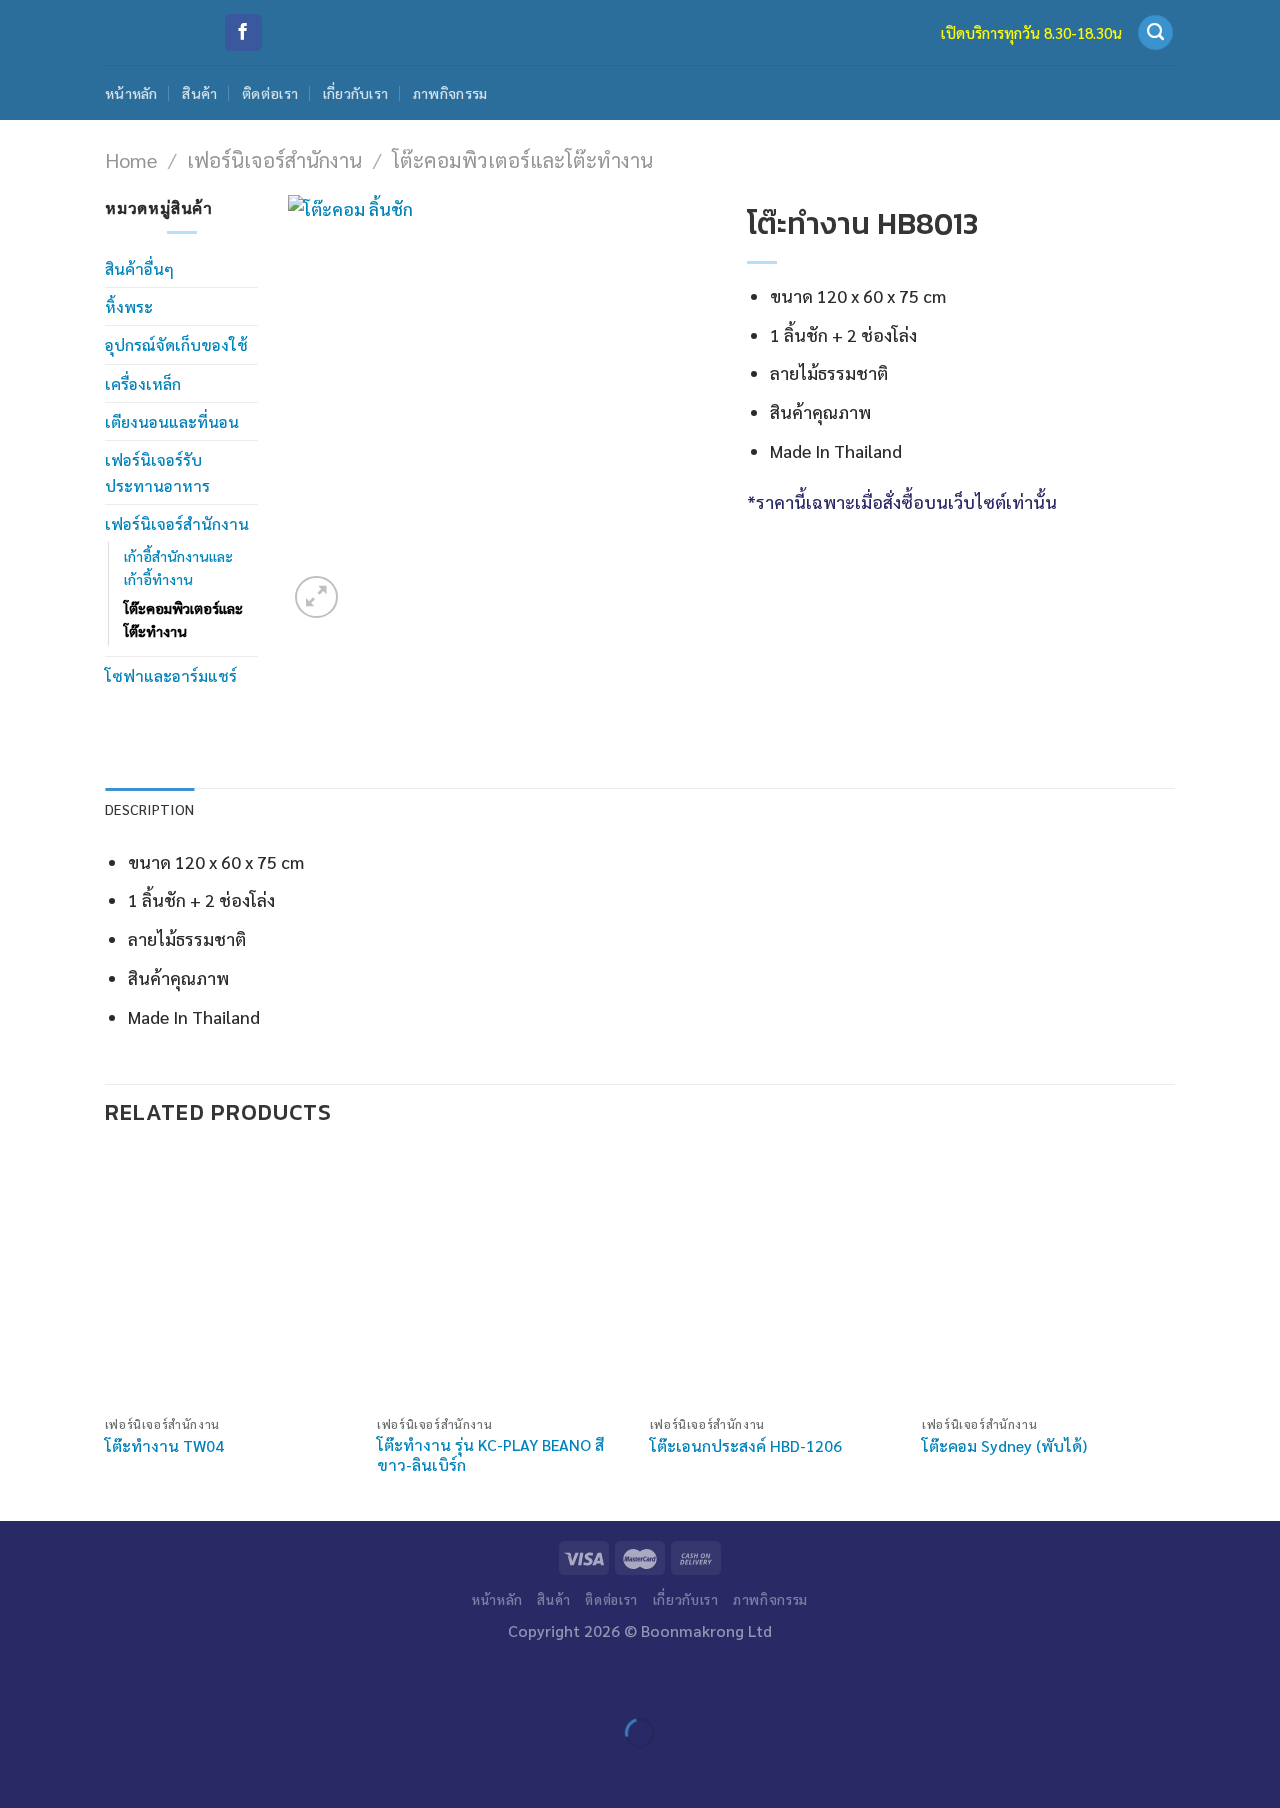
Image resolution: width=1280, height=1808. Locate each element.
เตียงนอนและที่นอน (172, 421)
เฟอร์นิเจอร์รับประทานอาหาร (157, 472)
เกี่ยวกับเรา (356, 93)
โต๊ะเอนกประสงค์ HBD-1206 (746, 1446)
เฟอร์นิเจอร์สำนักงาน (274, 159)
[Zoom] (316, 597)
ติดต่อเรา (270, 93)
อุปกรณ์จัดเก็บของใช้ (176, 344)
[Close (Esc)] (21, 1680)
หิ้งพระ (129, 306)
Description (149, 809)
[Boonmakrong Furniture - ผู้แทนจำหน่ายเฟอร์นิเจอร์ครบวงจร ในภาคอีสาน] (149, 32)
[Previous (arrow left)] (21, 1769)
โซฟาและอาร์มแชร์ (171, 675)
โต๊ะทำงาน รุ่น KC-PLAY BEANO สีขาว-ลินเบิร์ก (490, 1455)
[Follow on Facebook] (243, 32)
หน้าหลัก (131, 93)
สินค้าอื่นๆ (139, 268)
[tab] (149, 809)
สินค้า (199, 93)
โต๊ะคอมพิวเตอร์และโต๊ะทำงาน (522, 159)
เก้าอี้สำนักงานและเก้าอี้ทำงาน (178, 567)
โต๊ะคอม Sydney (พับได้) (1004, 1446)
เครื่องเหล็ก (143, 383)
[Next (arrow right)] (81, 1769)
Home (131, 159)
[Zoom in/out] (81, 1680)
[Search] (1155, 33)
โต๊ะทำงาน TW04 (164, 1446)
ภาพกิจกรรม (450, 93)
